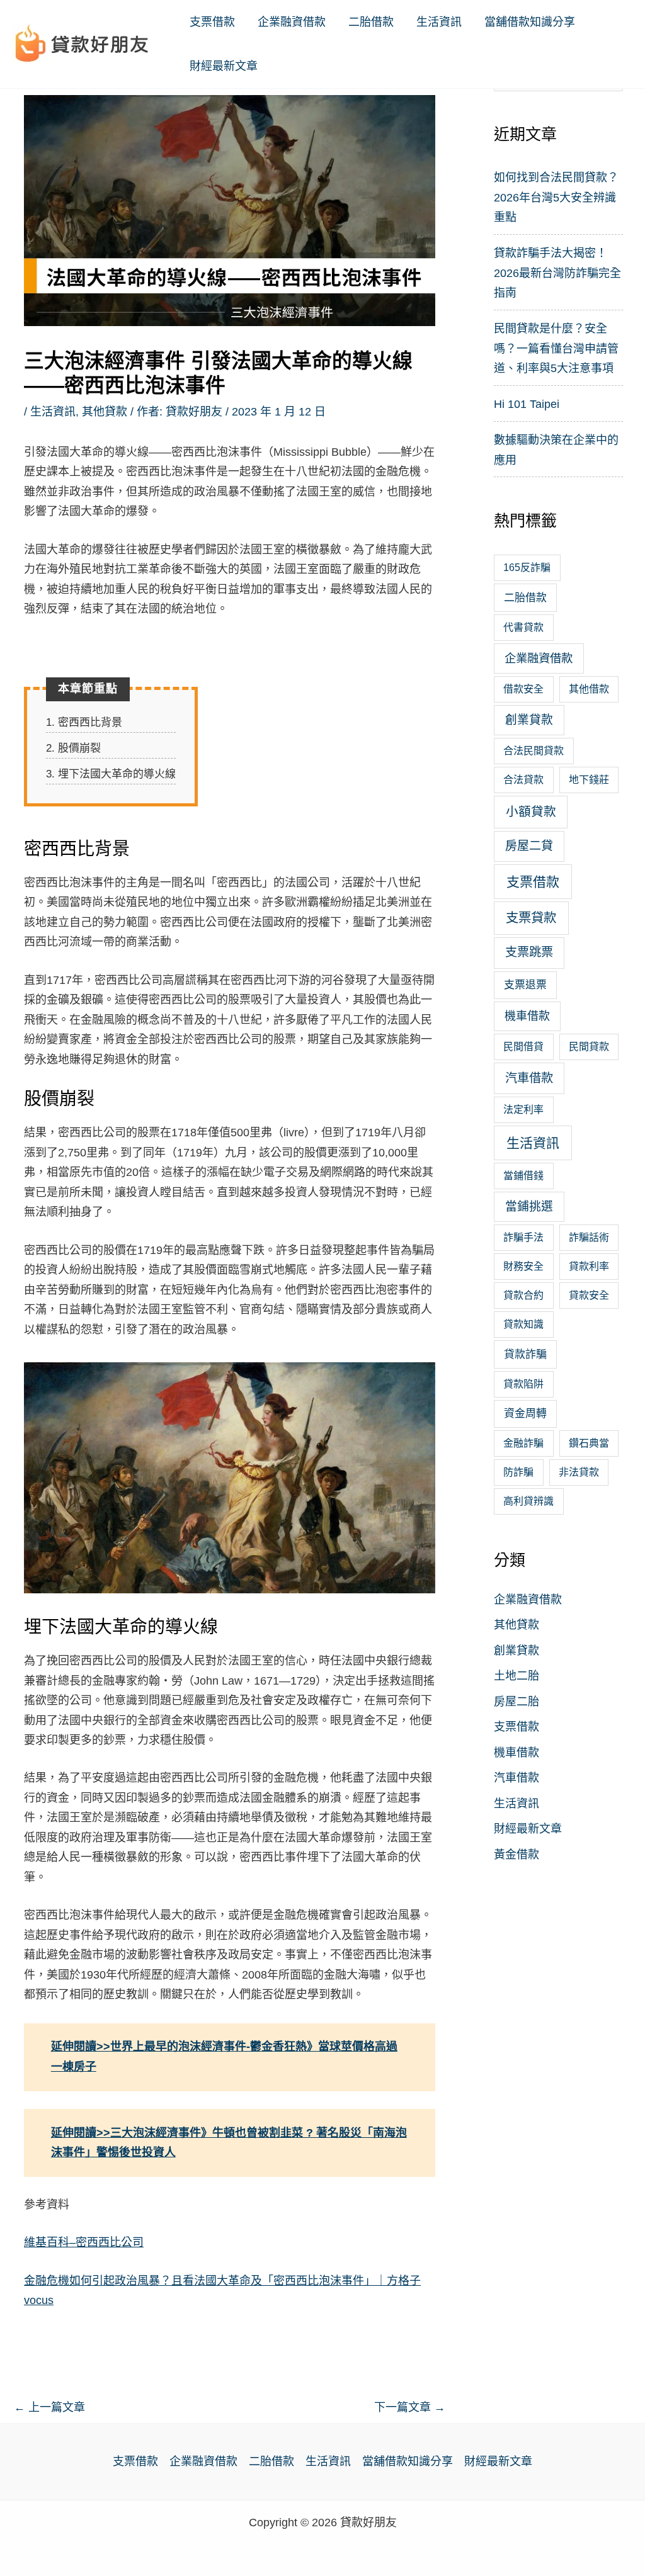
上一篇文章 (49, 2407)
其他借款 (589, 689)
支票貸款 (531, 918)
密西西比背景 (84, 722)
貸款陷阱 (523, 1384)
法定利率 (523, 1110)
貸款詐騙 (525, 1354)
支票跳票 (529, 952)
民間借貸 (523, 1047)
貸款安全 (589, 1295)
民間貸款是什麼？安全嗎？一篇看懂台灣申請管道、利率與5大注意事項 (556, 348)
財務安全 (523, 1266)
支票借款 (212, 22)
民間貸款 (589, 1047)
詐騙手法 (523, 1237)
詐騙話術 (589, 1237)
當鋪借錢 (523, 1176)
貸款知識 (523, 1324)
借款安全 (523, 689)
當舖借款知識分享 (530, 22)
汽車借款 (529, 1078)
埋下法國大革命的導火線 (111, 774)
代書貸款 (523, 627)
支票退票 (525, 985)
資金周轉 (525, 1414)
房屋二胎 (517, 1702)
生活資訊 (439, 22)
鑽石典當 (589, 1443)
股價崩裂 (73, 748)
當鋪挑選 (529, 1206)
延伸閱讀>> (81, 2047)
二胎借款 (371, 22)
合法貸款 (523, 780)
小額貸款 (531, 811)
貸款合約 (523, 1295)
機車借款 (527, 1016)
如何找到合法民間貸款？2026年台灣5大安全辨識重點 (556, 197)
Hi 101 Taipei (527, 404)
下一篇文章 (410, 2407)
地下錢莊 (589, 780)
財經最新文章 (224, 66)
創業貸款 (529, 720)
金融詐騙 (523, 1443)
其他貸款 (105, 412)
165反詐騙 (527, 568)
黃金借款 (517, 1855)
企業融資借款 (292, 22)
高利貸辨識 (528, 1501)
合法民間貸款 (534, 751)
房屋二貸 (529, 846)
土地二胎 (517, 1676)
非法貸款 (579, 1472)
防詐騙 (518, 1472)
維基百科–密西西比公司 (84, 2242)
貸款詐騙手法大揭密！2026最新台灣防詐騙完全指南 (557, 273)
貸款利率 (589, 1266)
